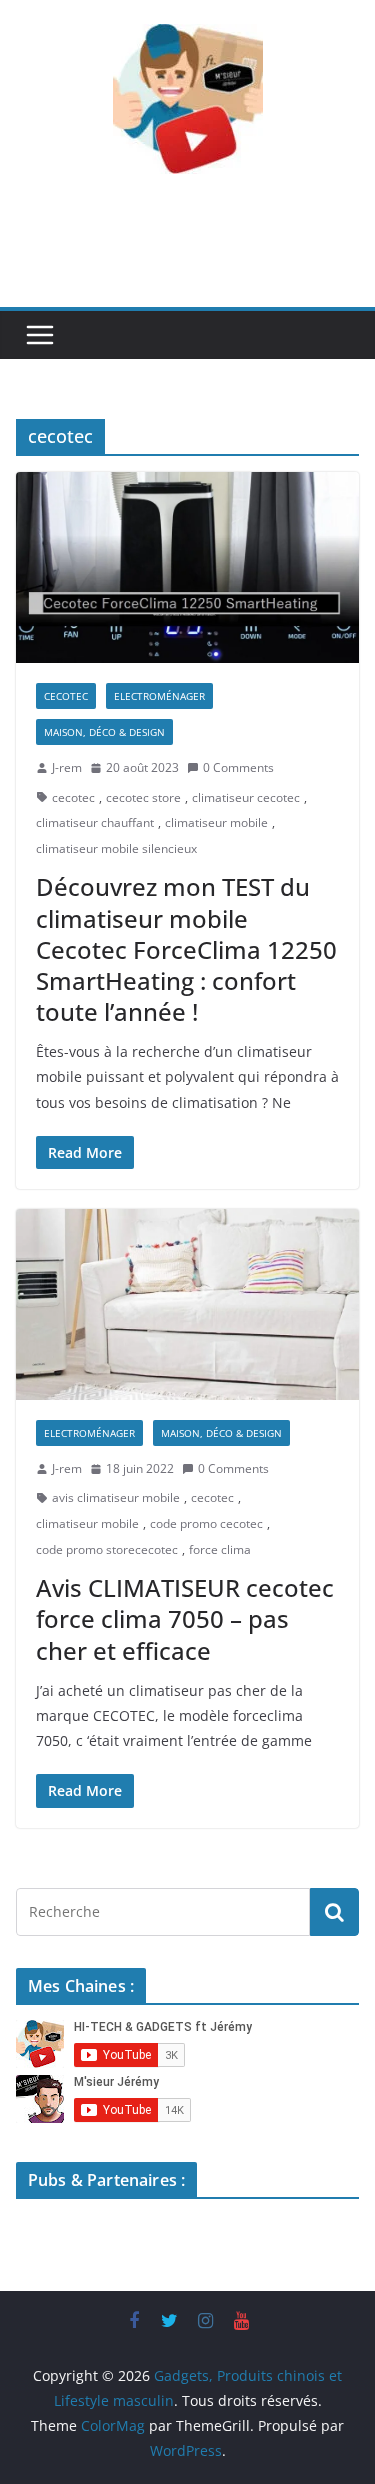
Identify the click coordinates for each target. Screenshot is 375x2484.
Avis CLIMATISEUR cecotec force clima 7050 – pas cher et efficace (185, 1618)
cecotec (66, 696)
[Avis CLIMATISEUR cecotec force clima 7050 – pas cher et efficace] (187, 1304)
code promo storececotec (107, 1549)
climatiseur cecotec (246, 797)
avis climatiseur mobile (116, 1497)
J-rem (67, 767)
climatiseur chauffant (95, 822)
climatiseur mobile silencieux (116, 848)
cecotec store (143, 797)
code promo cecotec (206, 1523)
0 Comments (238, 767)
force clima (220, 1549)
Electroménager (159, 696)
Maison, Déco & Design (104, 732)
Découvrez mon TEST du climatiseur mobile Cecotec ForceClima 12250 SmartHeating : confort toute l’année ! (186, 949)
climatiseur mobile (216, 822)
